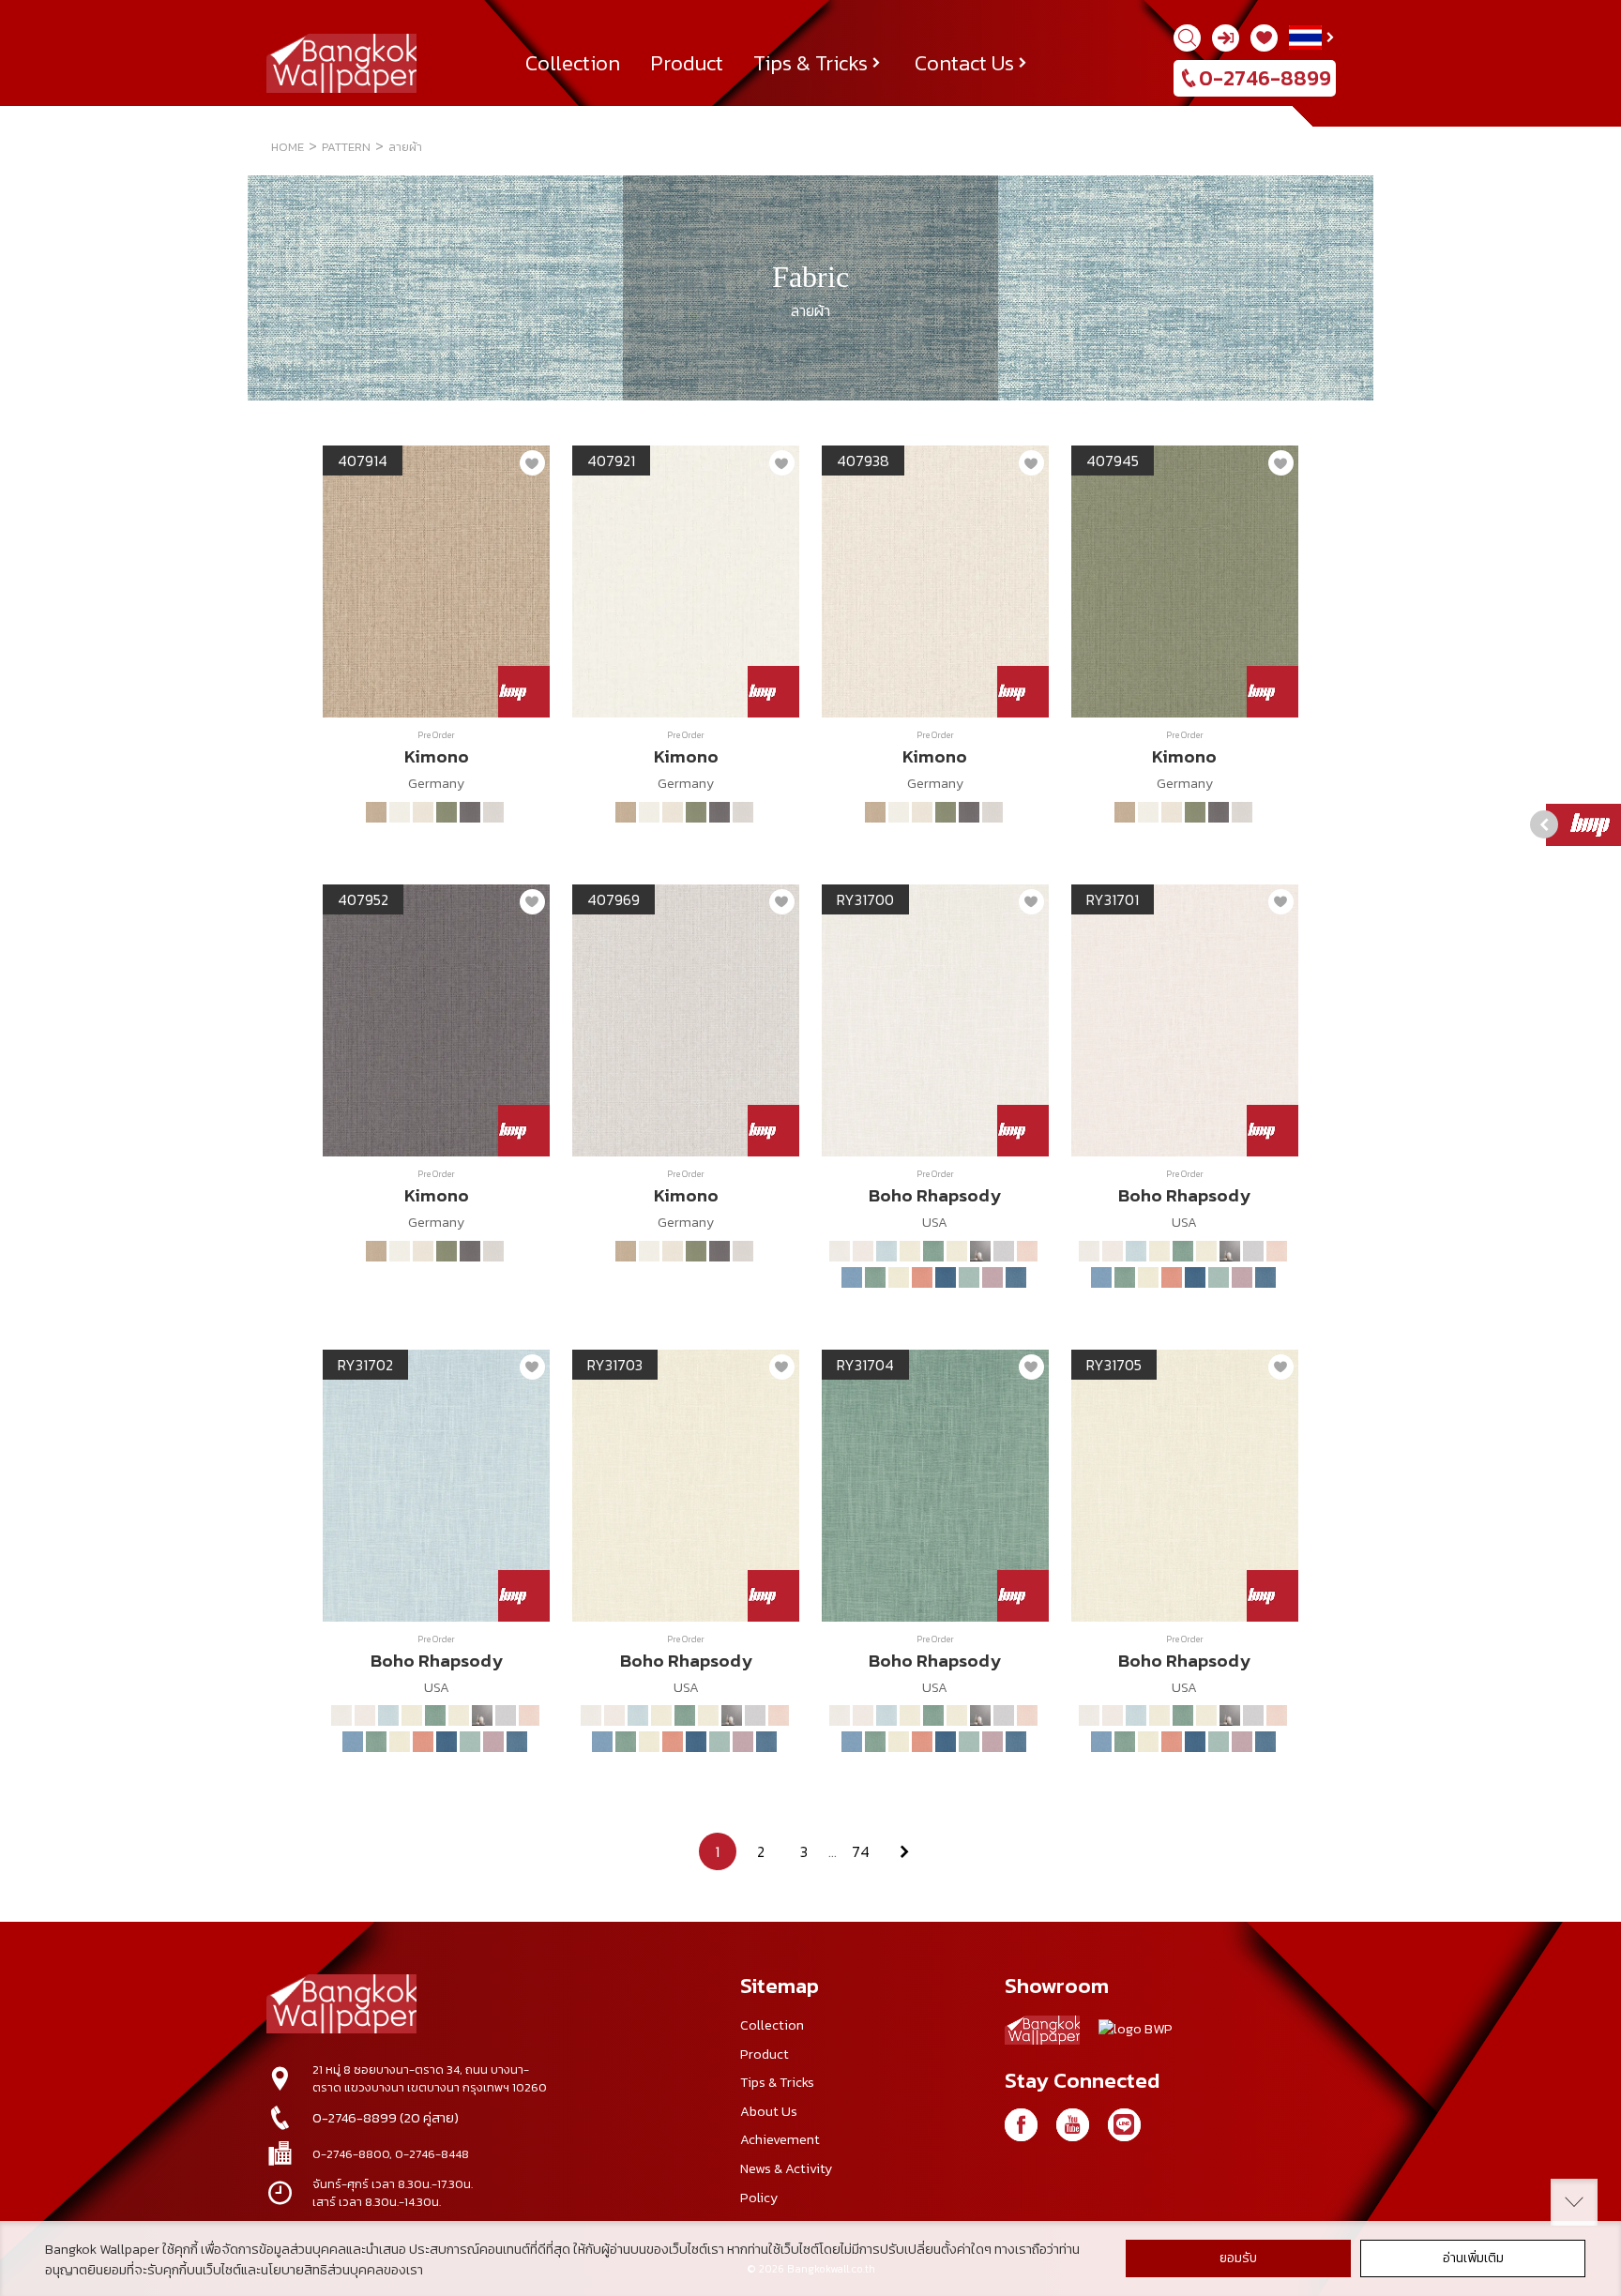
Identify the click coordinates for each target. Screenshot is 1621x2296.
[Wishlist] (1264, 38)
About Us (769, 2111)
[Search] (1187, 38)
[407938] (423, 812)
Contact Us (964, 63)
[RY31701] (863, 1251)
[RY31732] (1016, 1277)
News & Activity (786, 2168)
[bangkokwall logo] (1042, 2034)
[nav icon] (38, 25)
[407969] (493, 812)
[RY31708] (980, 1251)
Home (288, 147)
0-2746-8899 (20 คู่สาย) (386, 2118)
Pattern (346, 147)
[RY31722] (946, 1277)
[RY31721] (922, 1277)
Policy (759, 2198)
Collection (573, 63)
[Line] (1124, 2125)
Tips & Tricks (810, 63)
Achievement (780, 2139)
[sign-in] (1226, 38)
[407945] (447, 812)
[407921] (400, 812)
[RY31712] (852, 1277)
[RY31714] (875, 1277)
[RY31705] (957, 1251)
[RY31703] (910, 1251)
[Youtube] (1073, 2125)
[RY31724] (969, 1277)
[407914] (376, 812)
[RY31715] (899, 1277)
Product (687, 63)
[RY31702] (886, 1251)
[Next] (904, 1851)
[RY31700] (840, 1251)
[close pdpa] (1574, 2202)
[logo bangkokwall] (341, 2006)
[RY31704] (933, 1251)
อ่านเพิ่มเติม (1473, 2258)
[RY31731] (992, 1277)
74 (861, 1851)
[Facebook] (1021, 2125)
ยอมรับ (1238, 2258)
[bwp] (1136, 2034)
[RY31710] (1004, 1251)
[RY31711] (1027, 1251)
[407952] (470, 812)
